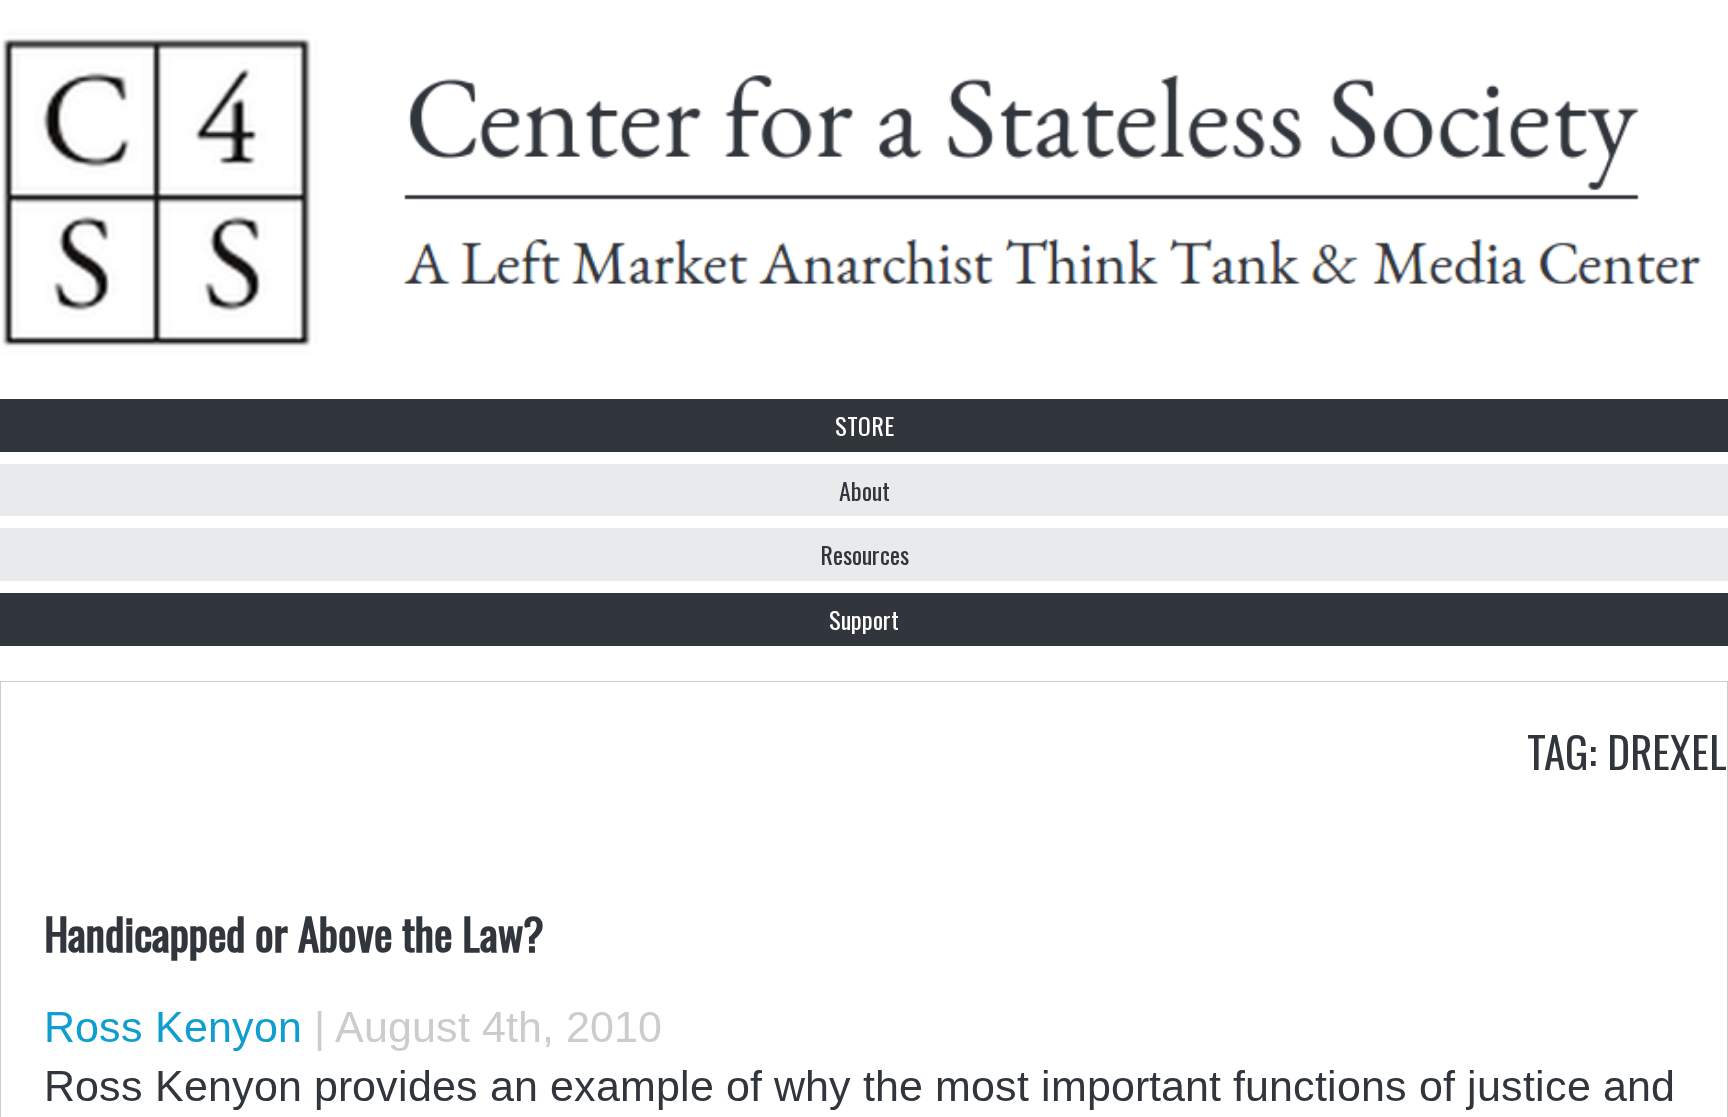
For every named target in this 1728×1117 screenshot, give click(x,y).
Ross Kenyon (173, 1027)
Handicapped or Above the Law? (294, 932)
